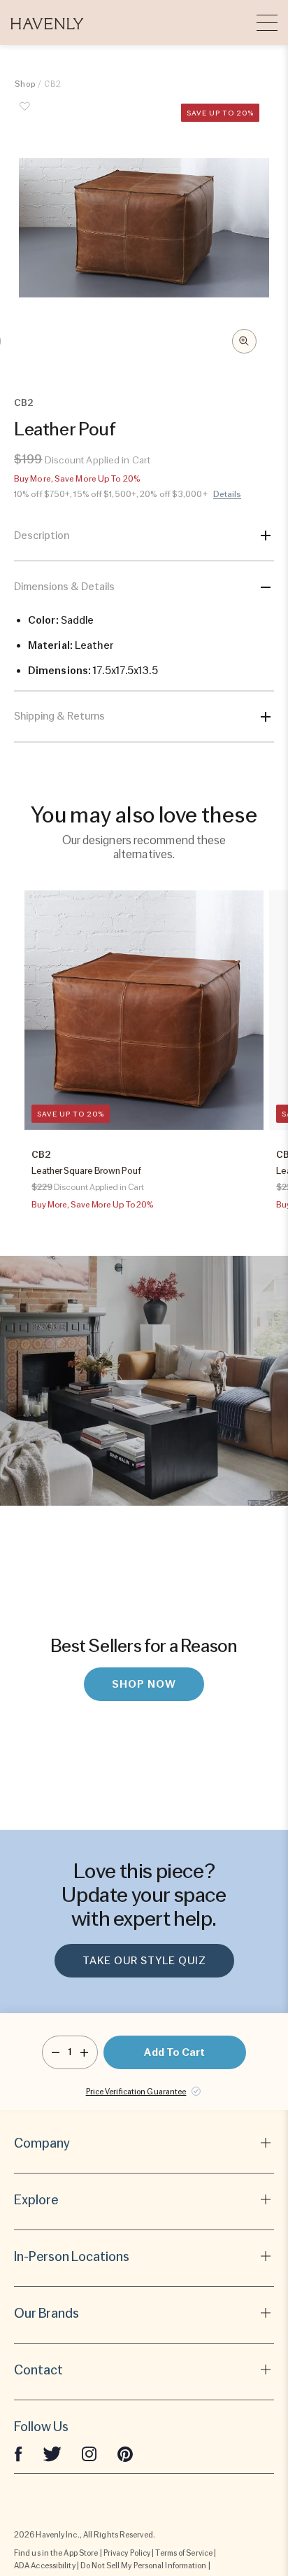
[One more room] (84, 2052)
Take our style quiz (144, 1961)
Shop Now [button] (144, 1684)
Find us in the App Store (56, 2553)
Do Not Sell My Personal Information (144, 2565)
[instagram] (89, 2453)
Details (228, 494)
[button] (47, 22)
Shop (25, 84)
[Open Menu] (267, 22)
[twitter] (52, 2453)
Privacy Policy (127, 2553)
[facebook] (18, 2453)
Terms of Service (184, 2553)
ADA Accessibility (45, 2565)
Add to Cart (174, 2052)
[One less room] (56, 2052)
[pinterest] (125, 2453)
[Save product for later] (25, 114)
